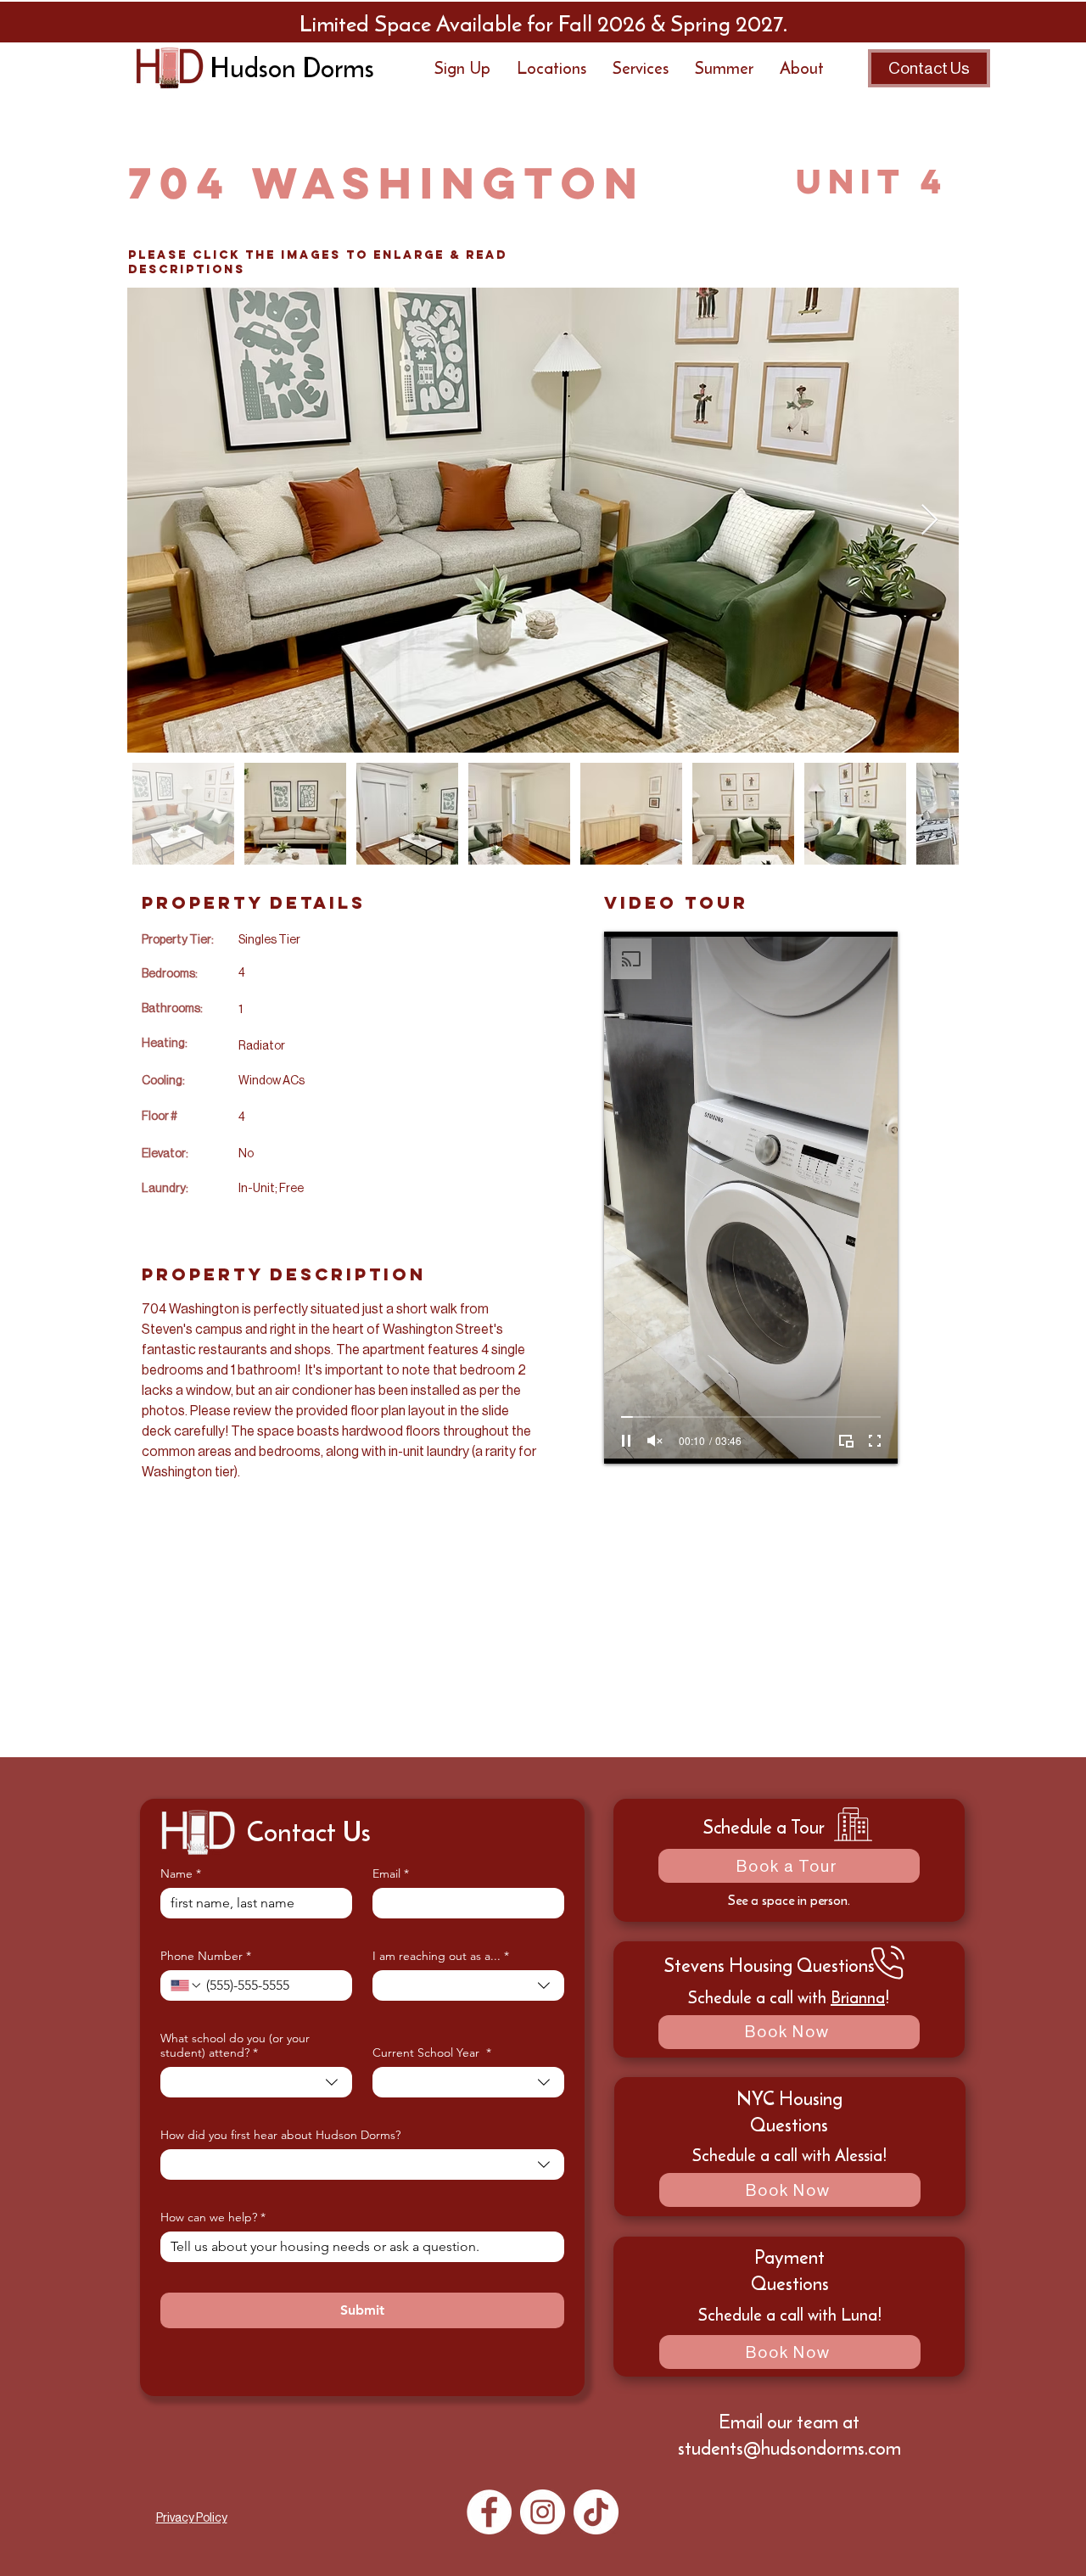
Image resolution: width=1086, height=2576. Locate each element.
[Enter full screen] (875, 1441)
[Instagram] (543, 2512)
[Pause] (626, 1441)
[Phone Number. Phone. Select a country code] (187, 1985)
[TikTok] (596, 2512)
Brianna (858, 1997)
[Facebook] (489, 2512)
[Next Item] (929, 521)
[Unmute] (655, 1441)
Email (391, 1874)
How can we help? (213, 2218)
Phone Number (206, 1956)
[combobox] (468, 1985)
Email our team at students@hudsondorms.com (789, 2435)
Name (181, 1874)
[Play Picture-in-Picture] (846, 1441)
